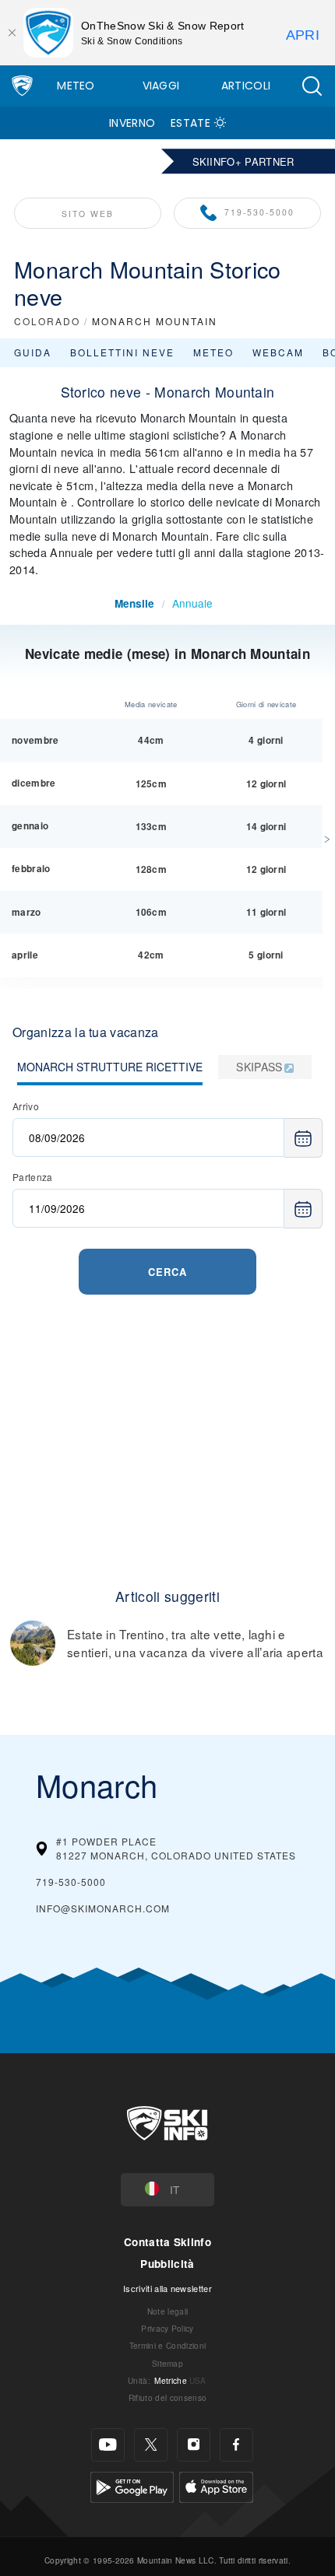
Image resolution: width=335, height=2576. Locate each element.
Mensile (134, 603)
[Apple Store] (216, 2485)
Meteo (76, 86)
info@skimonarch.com (103, 1908)
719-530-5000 (259, 212)
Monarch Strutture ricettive (110, 1067)
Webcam (278, 352)
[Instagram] (194, 2445)
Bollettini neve (122, 352)
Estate (190, 123)
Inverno (132, 123)
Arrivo (26, 1106)
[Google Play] (132, 2485)
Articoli (246, 86)
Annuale (192, 603)
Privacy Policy (167, 2328)
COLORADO (47, 321)
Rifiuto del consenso (167, 2397)
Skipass (259, 1067)
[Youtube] (108, 2445)
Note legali (168, 2311)
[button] (312, 86)
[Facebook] (236, 2445)
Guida (33, 352)
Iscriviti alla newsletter (167, 2288)
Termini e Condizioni (167, 2345)
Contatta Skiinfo (167, 2242)
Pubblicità (167, 2264)
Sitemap (167, 2363)
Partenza (33, 1177)
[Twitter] (151, 2445)
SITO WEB (88, 214)
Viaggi (161, 86)
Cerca (167, 1272)
